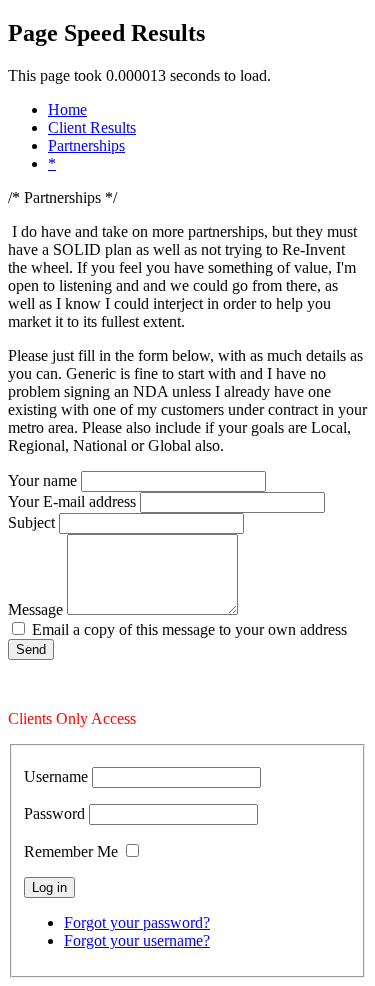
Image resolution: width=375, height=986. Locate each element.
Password (54, 813)
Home (67, 109)
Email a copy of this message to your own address (189, 629)
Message (35, 609)
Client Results (92, 127)
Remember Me (71, 851)
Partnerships (86, 145)
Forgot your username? (137, 940)
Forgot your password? (137, 922)
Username (56, 776)
